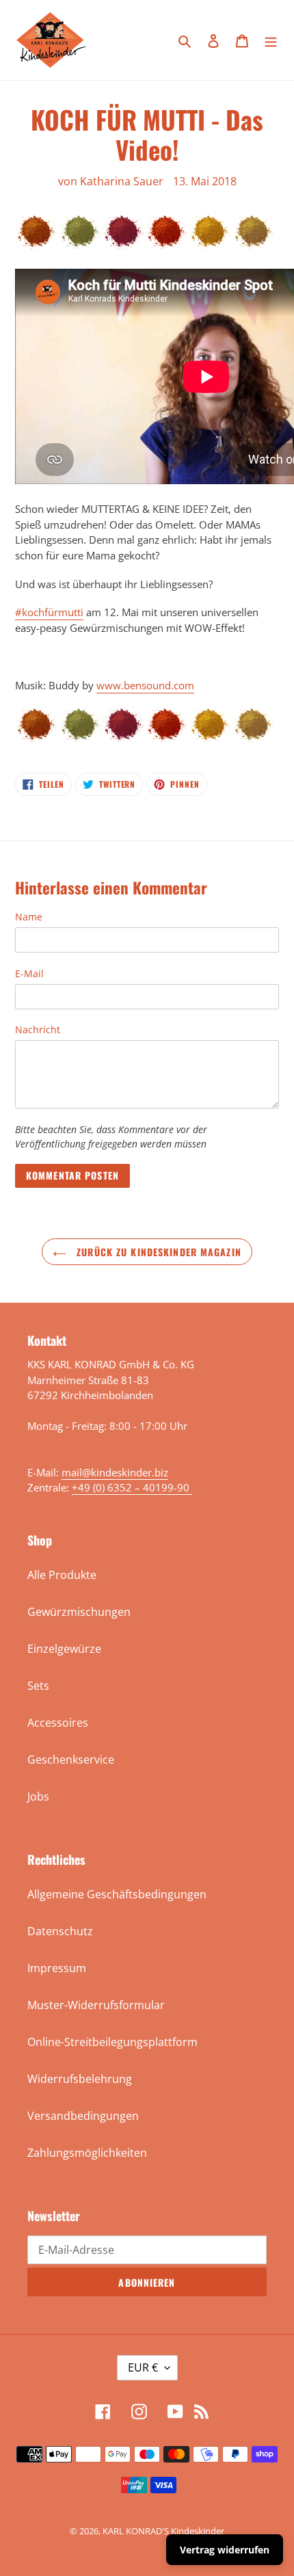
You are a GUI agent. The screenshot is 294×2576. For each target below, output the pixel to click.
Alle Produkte (62, 1575)
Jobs (38, 1796)
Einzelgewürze (64, 1649)
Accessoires (58, 1723)
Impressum (57, 1968)
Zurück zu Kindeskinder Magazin (157, 1252)
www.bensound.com (145, 685)
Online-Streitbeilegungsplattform (112, 2042)
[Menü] (271, 40)
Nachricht (38, 1030)
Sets (38, 1686)
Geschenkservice (71, 1760)
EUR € (143, 2367)
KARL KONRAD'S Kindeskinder (163, 2531)
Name (29, 917)
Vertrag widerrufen (225, 2550)
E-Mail (29, 973)
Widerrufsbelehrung (80, 2079)
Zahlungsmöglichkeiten (87, 2153)
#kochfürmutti (49, 612)
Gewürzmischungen (79, 1612)
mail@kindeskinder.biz (115, 1472)
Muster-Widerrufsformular (96, 2005)
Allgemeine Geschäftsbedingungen (117, 1894)
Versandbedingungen (83, 2116)
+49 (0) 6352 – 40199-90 (132, 1487)
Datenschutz (60, 1931)
